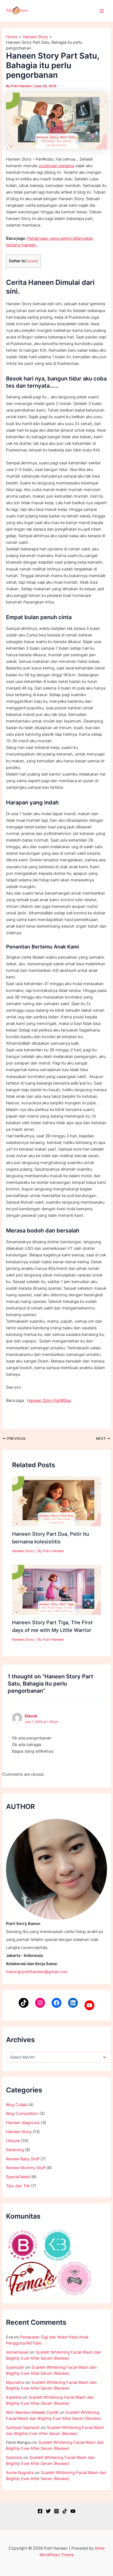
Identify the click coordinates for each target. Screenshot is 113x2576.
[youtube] (73, 2511)
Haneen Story (19, 2132)
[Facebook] (56, 2003)
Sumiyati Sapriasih (23, 2428)
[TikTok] (24, 2003)
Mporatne (15, 2382)
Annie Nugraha (20, 2473)
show (32, 261)
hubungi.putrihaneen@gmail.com (37, 1972)
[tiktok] (65, 2511)
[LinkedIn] (73, 2003)
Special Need (18, 2177)
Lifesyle (13, 2141)
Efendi (31, 1716)
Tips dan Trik (18, 2186)
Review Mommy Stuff (26, 2168)
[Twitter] (48, 2511)
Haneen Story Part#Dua (49, 1400)
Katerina (14, 2397)
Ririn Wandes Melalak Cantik (32, 2412)
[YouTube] (89, 2005)
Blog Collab (17, 2105)
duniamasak (17, 2352)
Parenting (15, 2150)
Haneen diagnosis (23, 2123)
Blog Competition (22, 2114)
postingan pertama (56, 166)
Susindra (14, 2458)
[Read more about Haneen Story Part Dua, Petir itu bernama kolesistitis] (56, 1501)
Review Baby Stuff (23, 2159)
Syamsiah (15, 2367)
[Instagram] (40, 2003)
